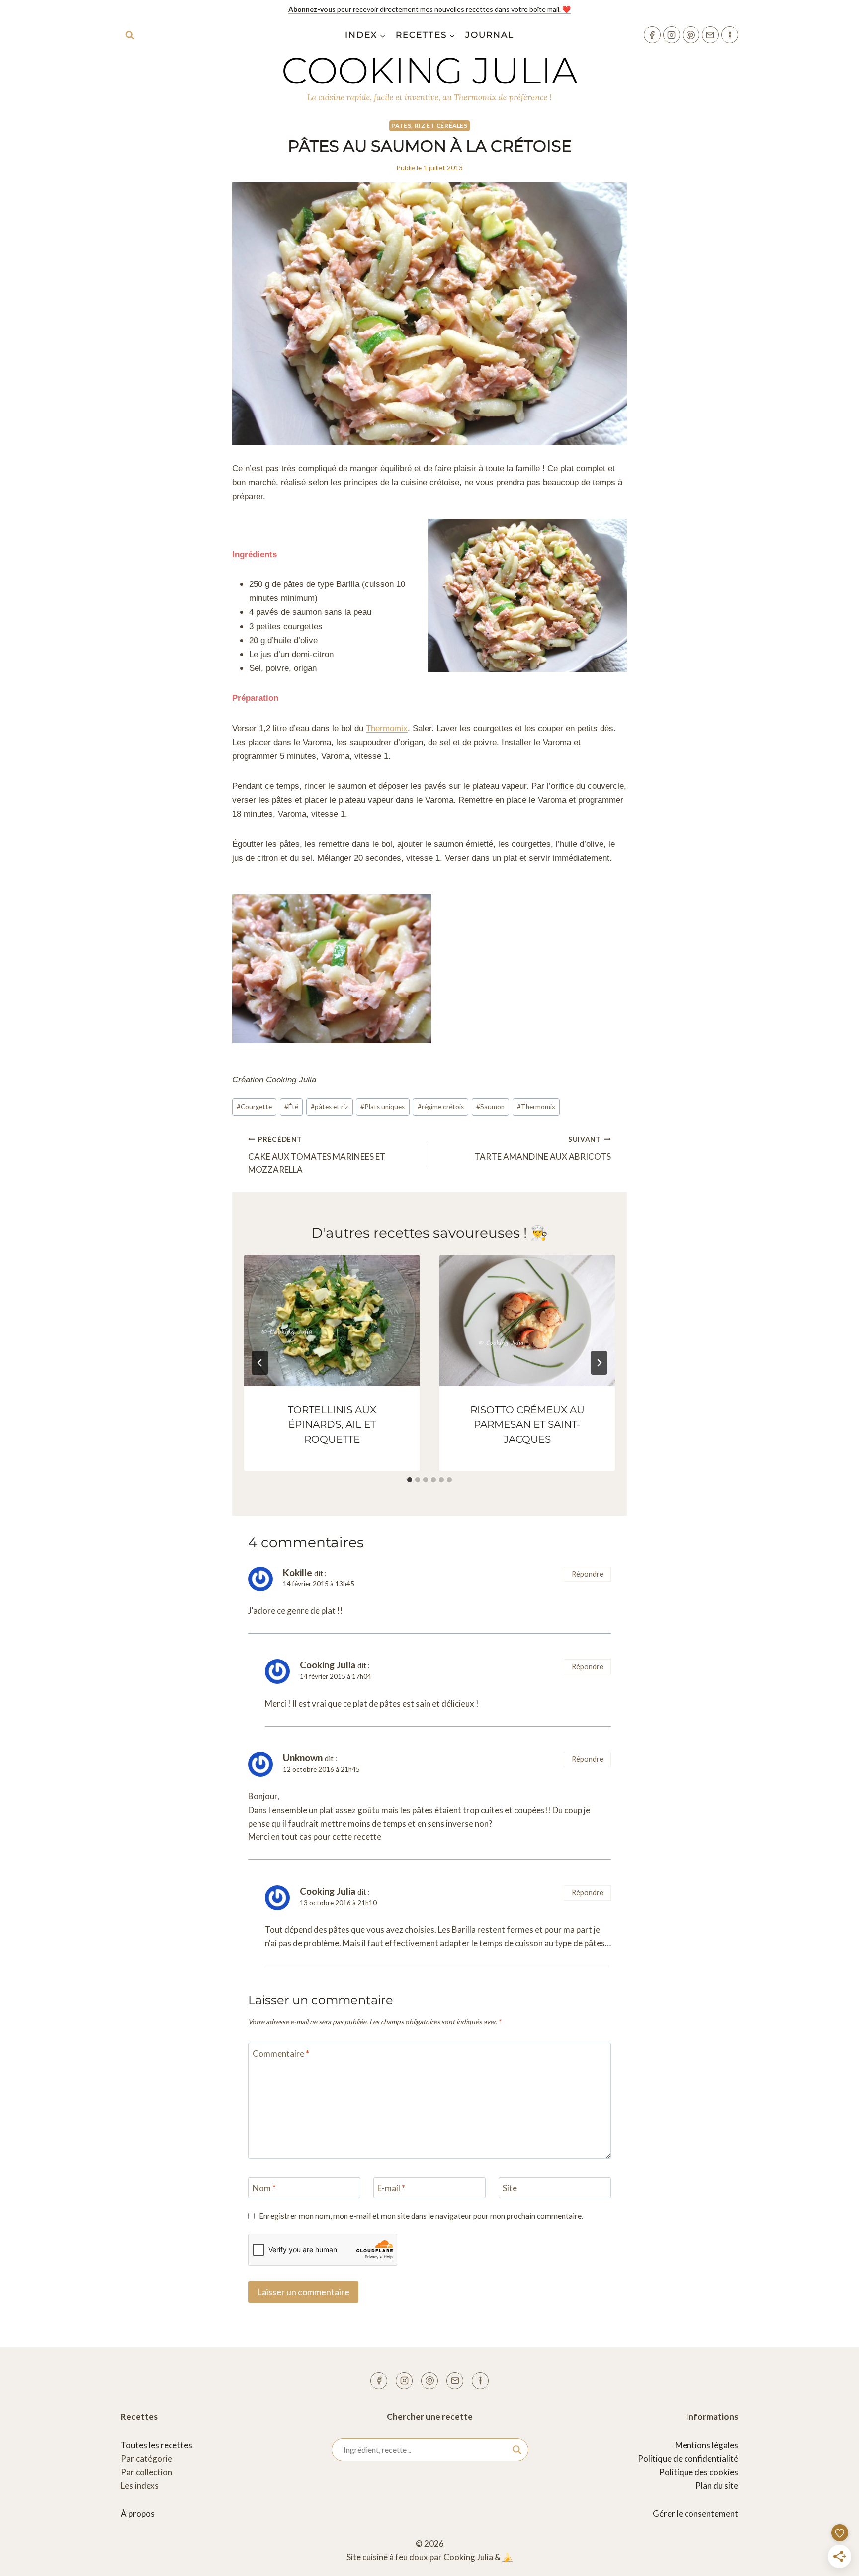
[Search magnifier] (517, 2450)
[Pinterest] (691, 35)
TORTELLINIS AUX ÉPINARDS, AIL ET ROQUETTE (332, 1424)
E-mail (391, 2188)
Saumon (490, 1107)
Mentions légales (707, 2445)
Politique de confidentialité (688, 2458)
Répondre (588, 1574)
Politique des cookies (699, 2472)
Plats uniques (383, 1107)
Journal (490, 35)
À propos (138, 2514)
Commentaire (281, 2053)
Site (510, 2188)
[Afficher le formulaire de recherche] (130, 35)
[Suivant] (599, 1363)
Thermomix (387, 728)
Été (291, 1107)
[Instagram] (672, 35)
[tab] (410, 1480)
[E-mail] (710, 35)
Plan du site (717, 2485)
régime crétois (441, 1107)
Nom (264, 2188)
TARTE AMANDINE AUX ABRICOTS (543, 1148)
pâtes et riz (329, 1107)
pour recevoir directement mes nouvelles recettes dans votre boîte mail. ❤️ (429, 9)
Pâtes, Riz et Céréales (429, 125)
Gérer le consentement (695, 2514)
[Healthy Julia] (730, 35)
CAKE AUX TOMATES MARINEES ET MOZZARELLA (317, 1155)
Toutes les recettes (157, 2445)
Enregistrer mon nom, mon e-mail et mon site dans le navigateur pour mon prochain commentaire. (421, 2216)
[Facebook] (652, 35)
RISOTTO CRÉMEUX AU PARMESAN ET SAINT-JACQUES (527, 1424)
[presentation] (332, 1321)
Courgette (254, 1107)
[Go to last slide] (260, 1363)
